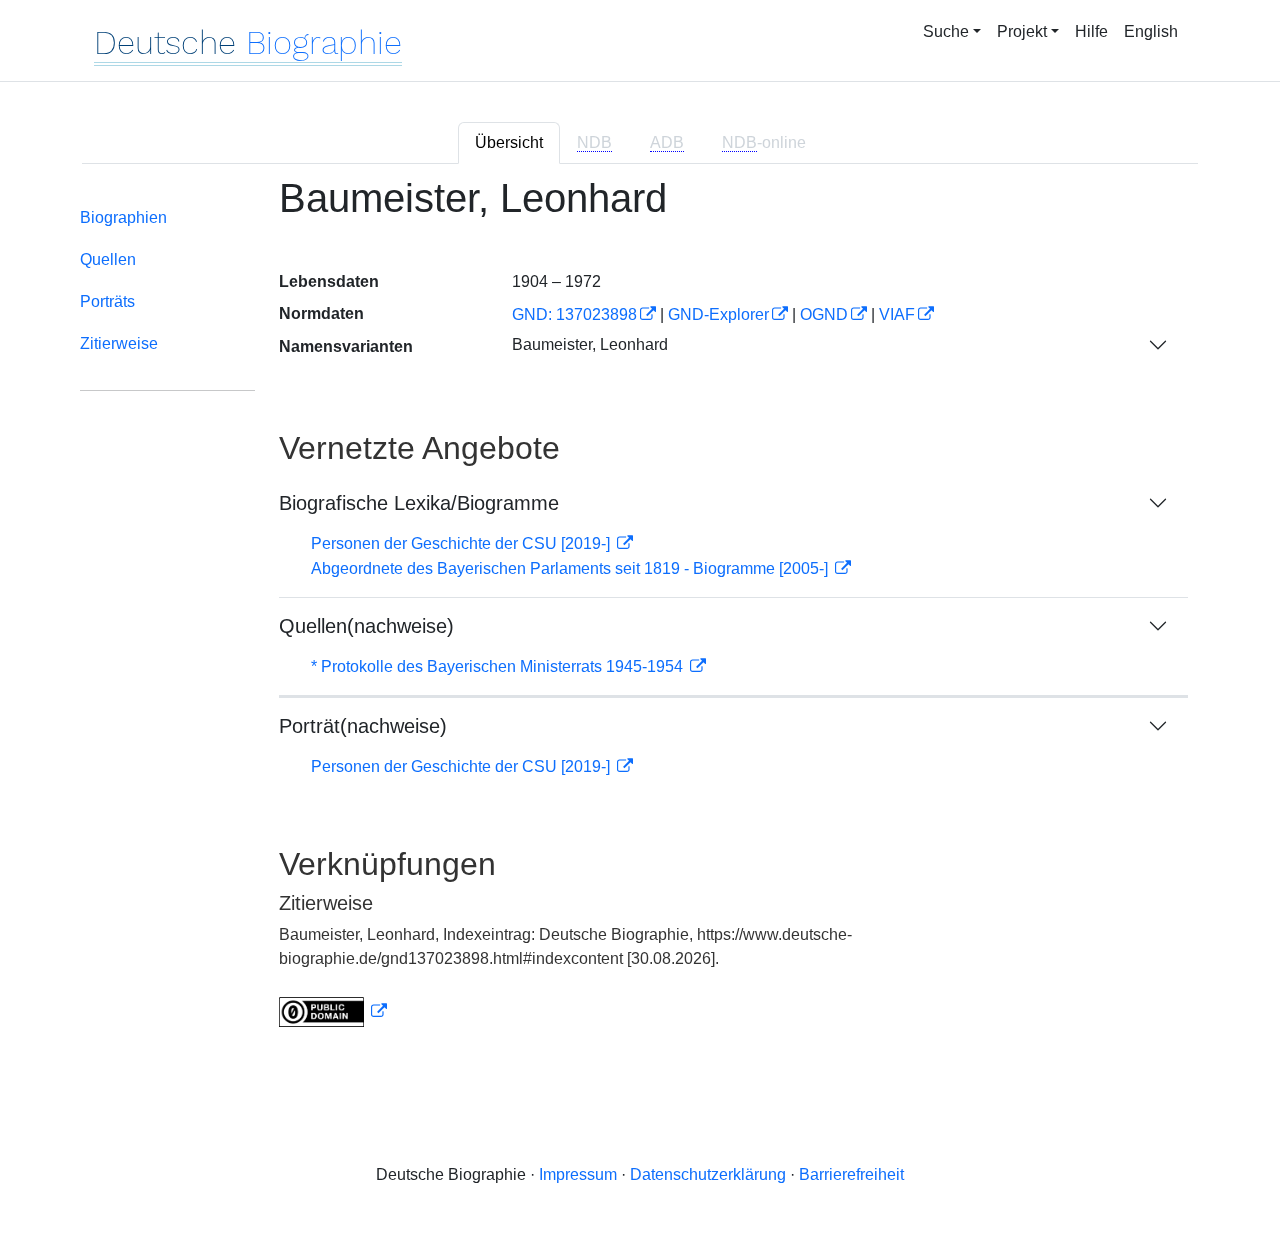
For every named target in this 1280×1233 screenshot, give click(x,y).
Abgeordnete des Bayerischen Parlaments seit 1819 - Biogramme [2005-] (571, 568)
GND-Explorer (718, 314)
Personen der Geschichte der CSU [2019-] (462, 543)
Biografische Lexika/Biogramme (419, 503)
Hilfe (1091, 31)
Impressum (578, 1174)
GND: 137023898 (574, 314)
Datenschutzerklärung (708, 1174)
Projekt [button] (1022, 31)
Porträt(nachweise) (363, 726)
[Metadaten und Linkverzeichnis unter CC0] (333, 1011)
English (1151, 31)
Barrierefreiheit (851, 1174)
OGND (824, 314)
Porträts (107, 301)
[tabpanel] (640, 614)
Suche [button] (946, 31)
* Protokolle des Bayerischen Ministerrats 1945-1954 (499, 666)
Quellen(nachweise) (366, 626)
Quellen (108, 259)
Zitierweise (119, 343)
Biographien (123, 217)
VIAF (897, 314)
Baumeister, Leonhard (590, 344)
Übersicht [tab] (509, 142)
